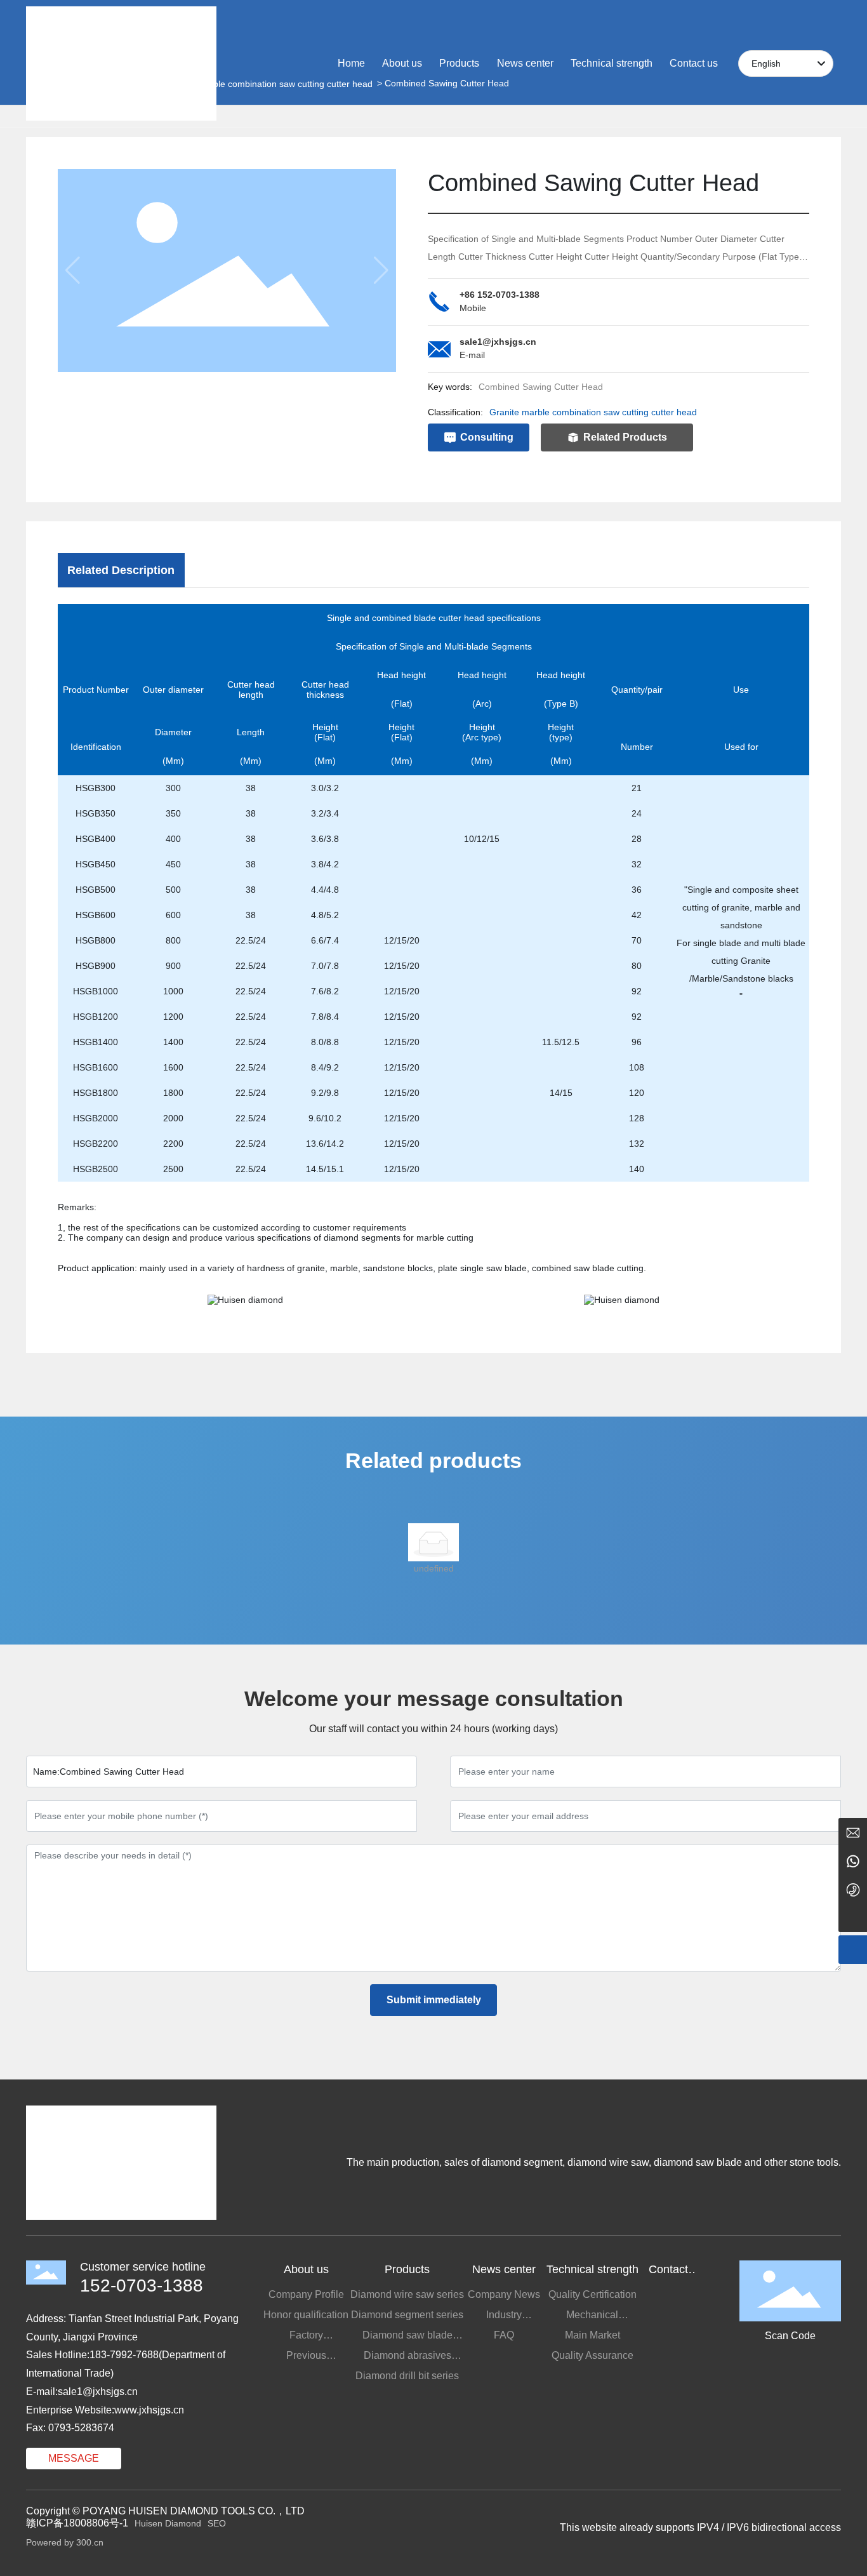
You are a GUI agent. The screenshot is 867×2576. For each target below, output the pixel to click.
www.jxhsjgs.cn (149, 2410)
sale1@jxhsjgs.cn (498, 342)
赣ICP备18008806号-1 (77, 2523)
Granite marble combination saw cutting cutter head (593, 412)
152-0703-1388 (142, 2286)
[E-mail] (853, 1832)
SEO (217, 2523)
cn (132, 2392)
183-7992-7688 (124, 2355)
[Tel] (853, 1889)
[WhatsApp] (853, 1861)
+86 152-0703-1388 (500, 295)
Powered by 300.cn (65, 2542)
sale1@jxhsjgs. (92, 2392)
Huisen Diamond (168, 2523)
